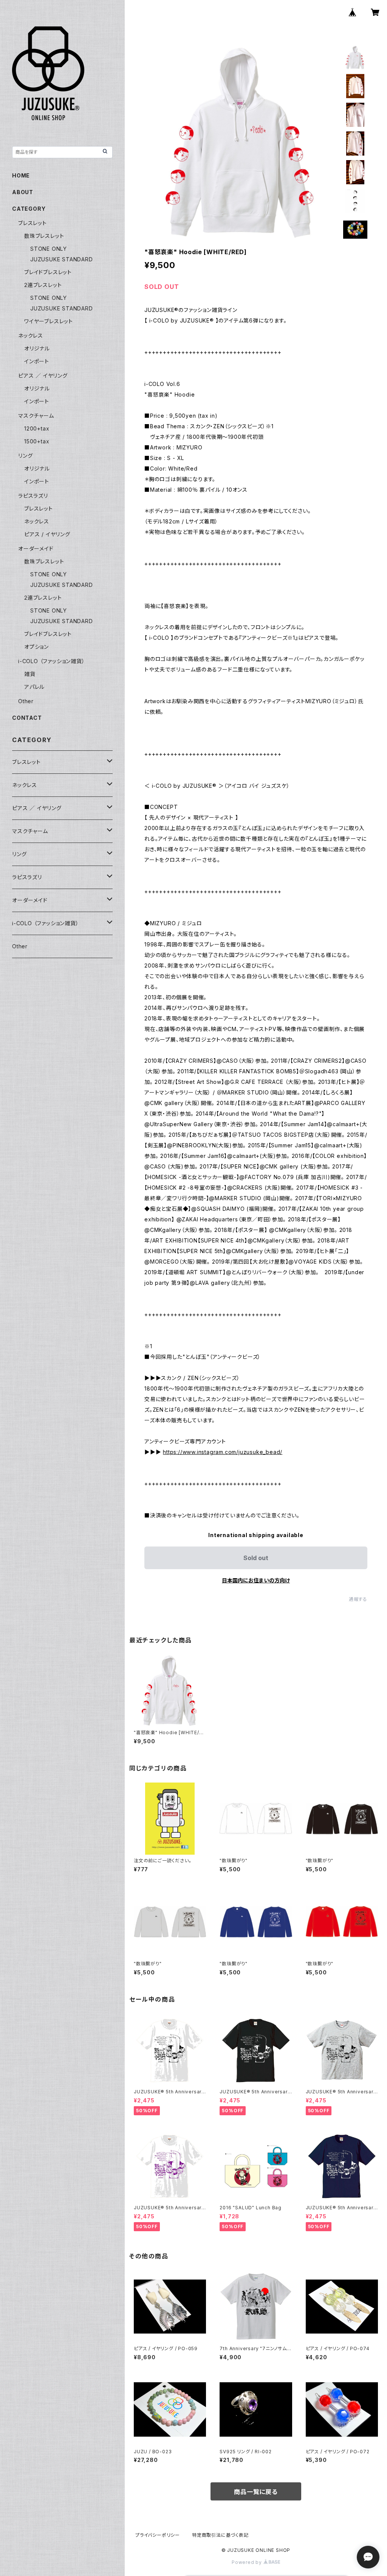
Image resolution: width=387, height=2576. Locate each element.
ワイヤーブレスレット (49, 321)
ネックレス (31, 336)
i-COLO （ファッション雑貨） (52, 661)
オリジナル (37, 348)
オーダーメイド (36, 549)
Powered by (248, 2562)
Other (26, 701)
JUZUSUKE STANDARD (62, 259)
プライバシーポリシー (158, 2535)
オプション (36, 647)
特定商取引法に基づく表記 (220, 2535)
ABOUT (23, 192)
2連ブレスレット (43, 285)
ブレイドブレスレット (48, 272)
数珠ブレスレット (44, 236)
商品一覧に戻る (256, 2492)
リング (25, 456)
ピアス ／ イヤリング (43, 376)
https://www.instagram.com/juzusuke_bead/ (223, 1452)
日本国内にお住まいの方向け (256, 1580)
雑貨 (30, 674)
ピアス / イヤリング (47, 534)
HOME (21, 175)
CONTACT (27, 718)
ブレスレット (33, 223)
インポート (37, 361)
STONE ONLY (49, 249)
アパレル (34, 687)
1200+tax (37, 428)
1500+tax (37, 441)
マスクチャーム (36, 416)
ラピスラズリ (33, 496)
